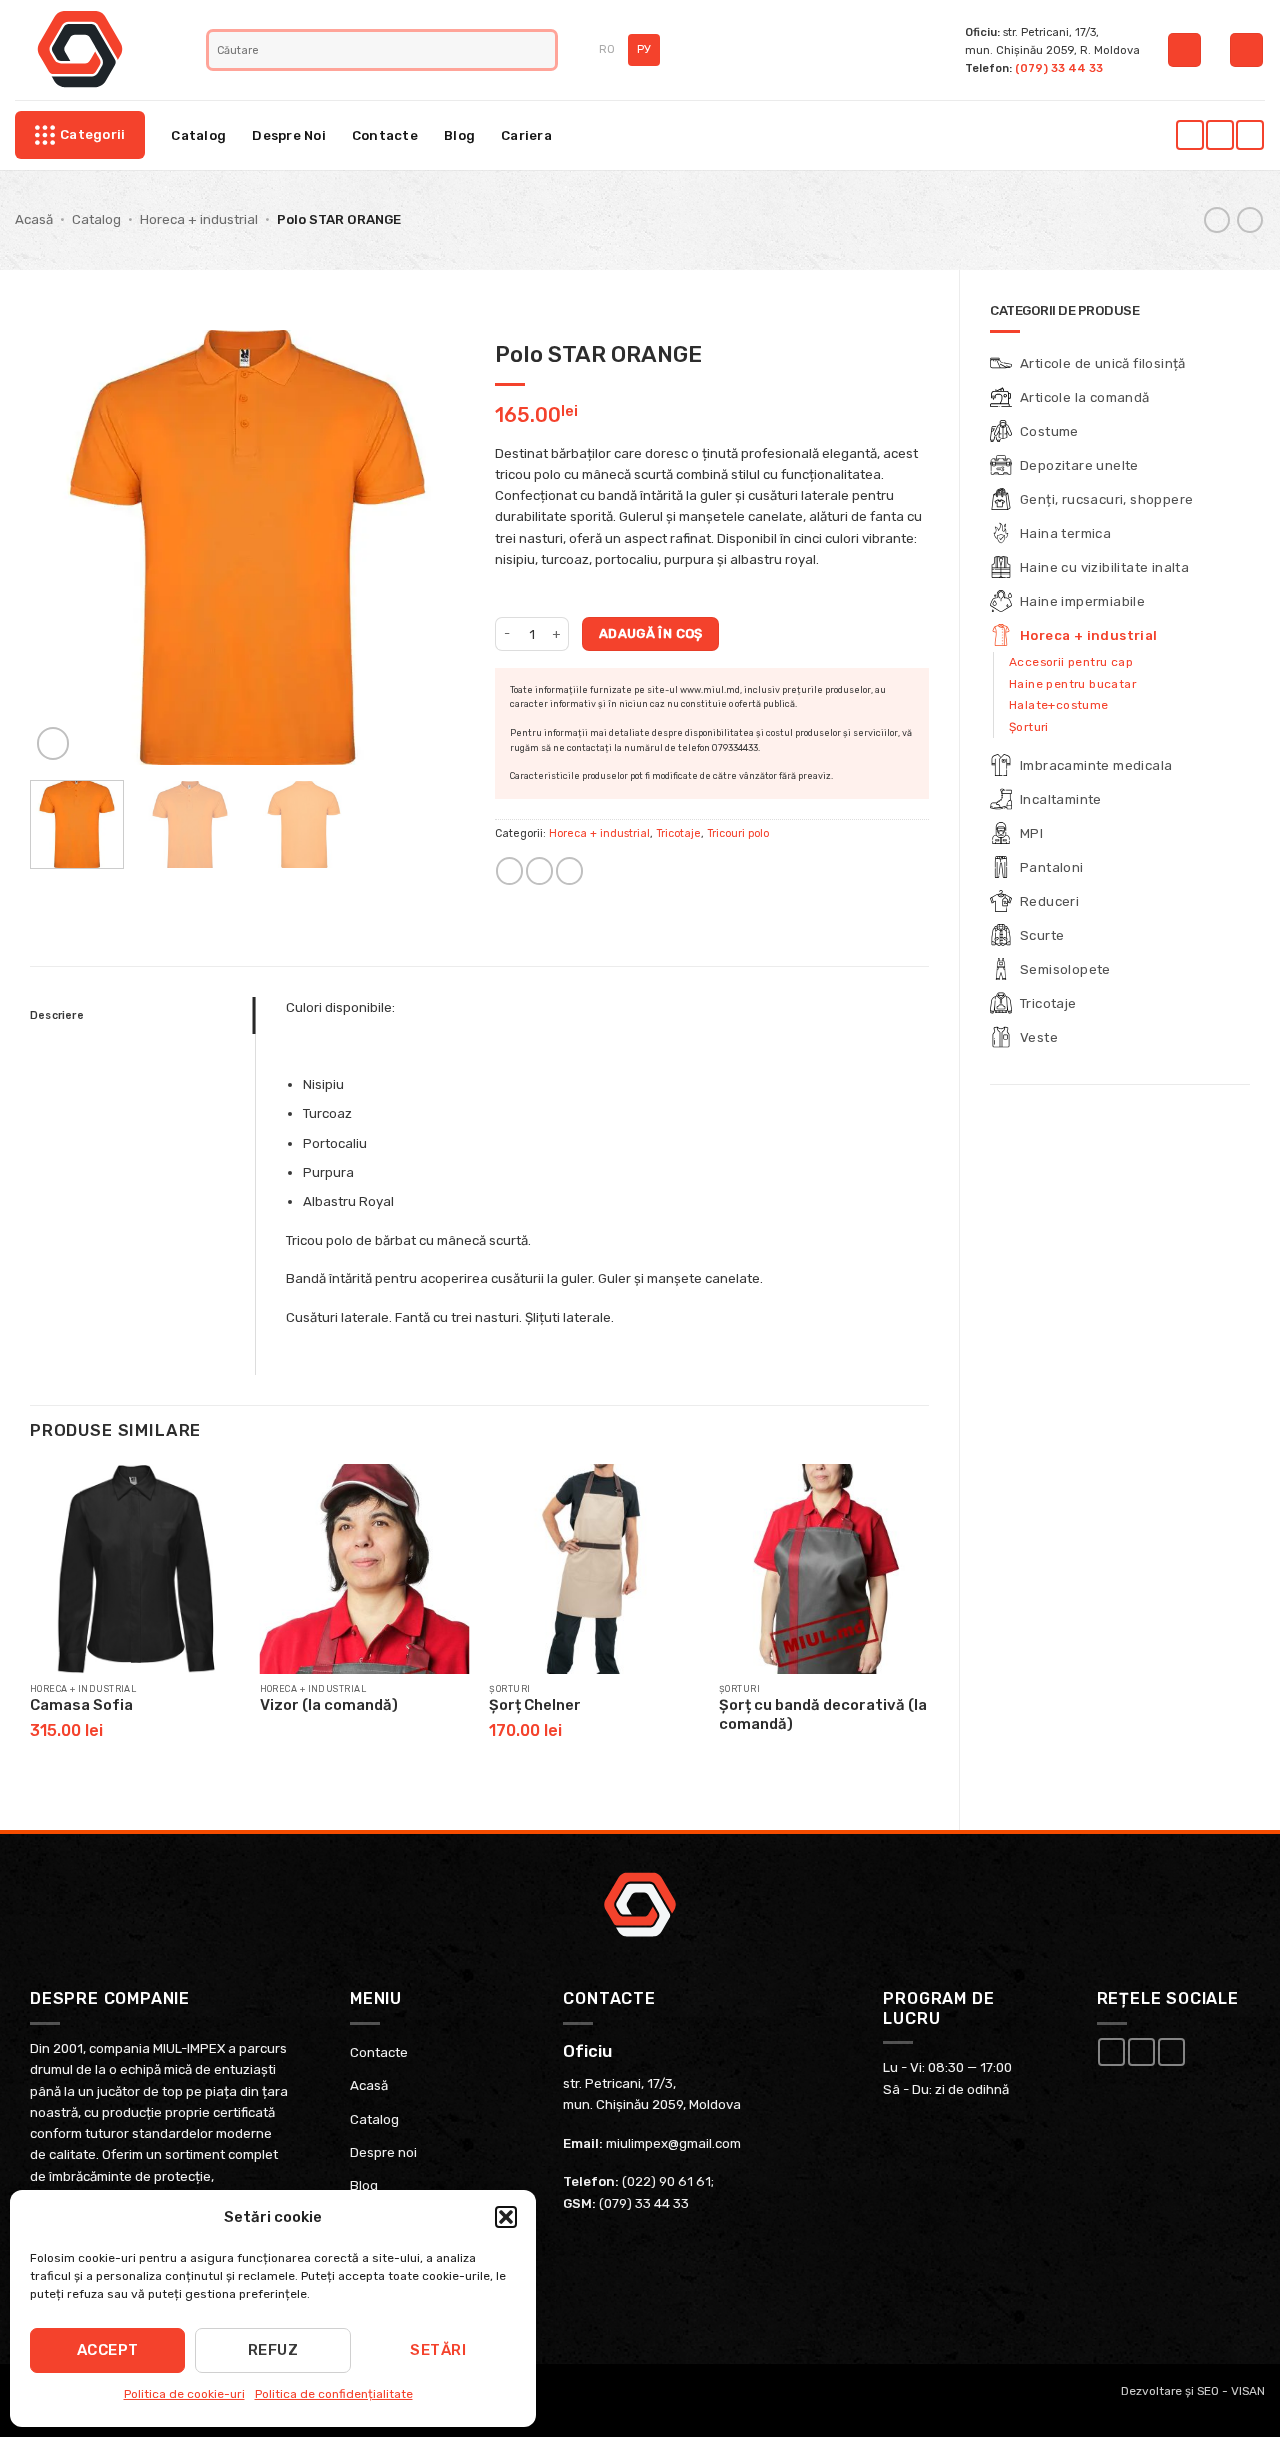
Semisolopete (1065, 969)
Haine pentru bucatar (1072, 684)
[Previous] (64, 547)
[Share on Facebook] (509, 871)
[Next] (431, 547)
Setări (438, 2350)
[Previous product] (1250, 220)
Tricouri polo (738, 833)
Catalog (198, 135)
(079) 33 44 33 (1059, 68)
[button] (506, 2217)
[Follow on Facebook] (1189, 135)
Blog (459, 135)
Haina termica (1065, 533)
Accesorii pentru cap (1071, 662)
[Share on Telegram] (569, 871)
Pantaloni (1052, 867)
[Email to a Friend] (539, 871)
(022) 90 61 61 (666, 2181)
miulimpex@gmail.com (673, 2143)
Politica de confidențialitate (334, 2394)
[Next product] (1217, 220)
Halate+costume (1059, 705)
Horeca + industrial (199, 219)
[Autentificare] (1184, 50)
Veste (1039, 1037)
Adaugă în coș (651, 633)
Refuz (273, 2350)
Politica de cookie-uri (184, 2394)
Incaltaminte (1061, 799)
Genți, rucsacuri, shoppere (1106, 499)
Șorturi (1029, 727)
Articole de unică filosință (1103, 363)
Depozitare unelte (1079, 465)
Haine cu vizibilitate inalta (1104, 567)
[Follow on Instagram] (1219, 135)
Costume (1049, 431)
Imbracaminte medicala (1096, 765)
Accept (108, 2350)
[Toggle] (1238, 431)
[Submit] (542, 50)
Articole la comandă (1085, 397)
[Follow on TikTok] (1249, 135)
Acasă (34, 219)
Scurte (1042, 935)
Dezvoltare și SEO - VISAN (1193, 2391)
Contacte (385, 135)
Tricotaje (1048, 1003)
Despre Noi (289, 135)
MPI (1031, 833)
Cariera (526, 135)
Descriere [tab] (57, 1015)
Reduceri (1049, 901)
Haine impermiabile (1082, 601)
